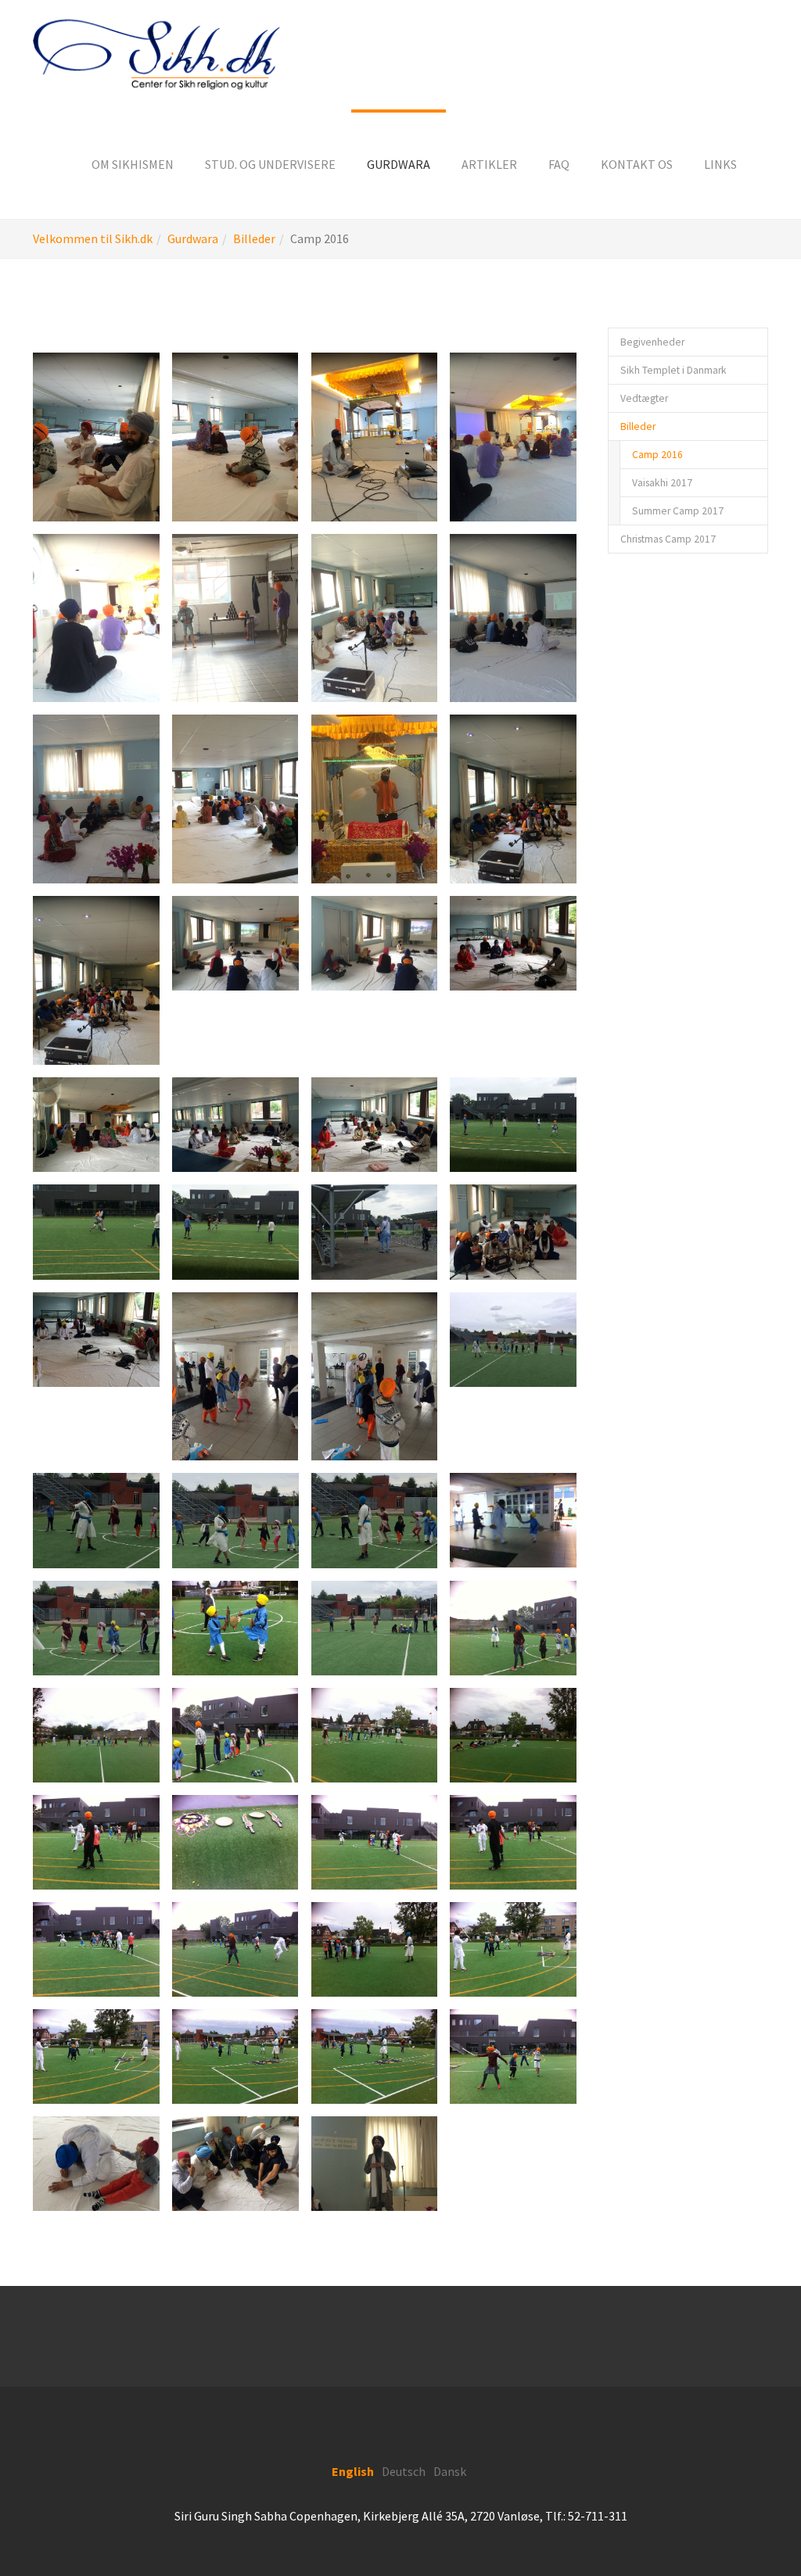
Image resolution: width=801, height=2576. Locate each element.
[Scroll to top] (751, 2526)
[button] (133, 164)
